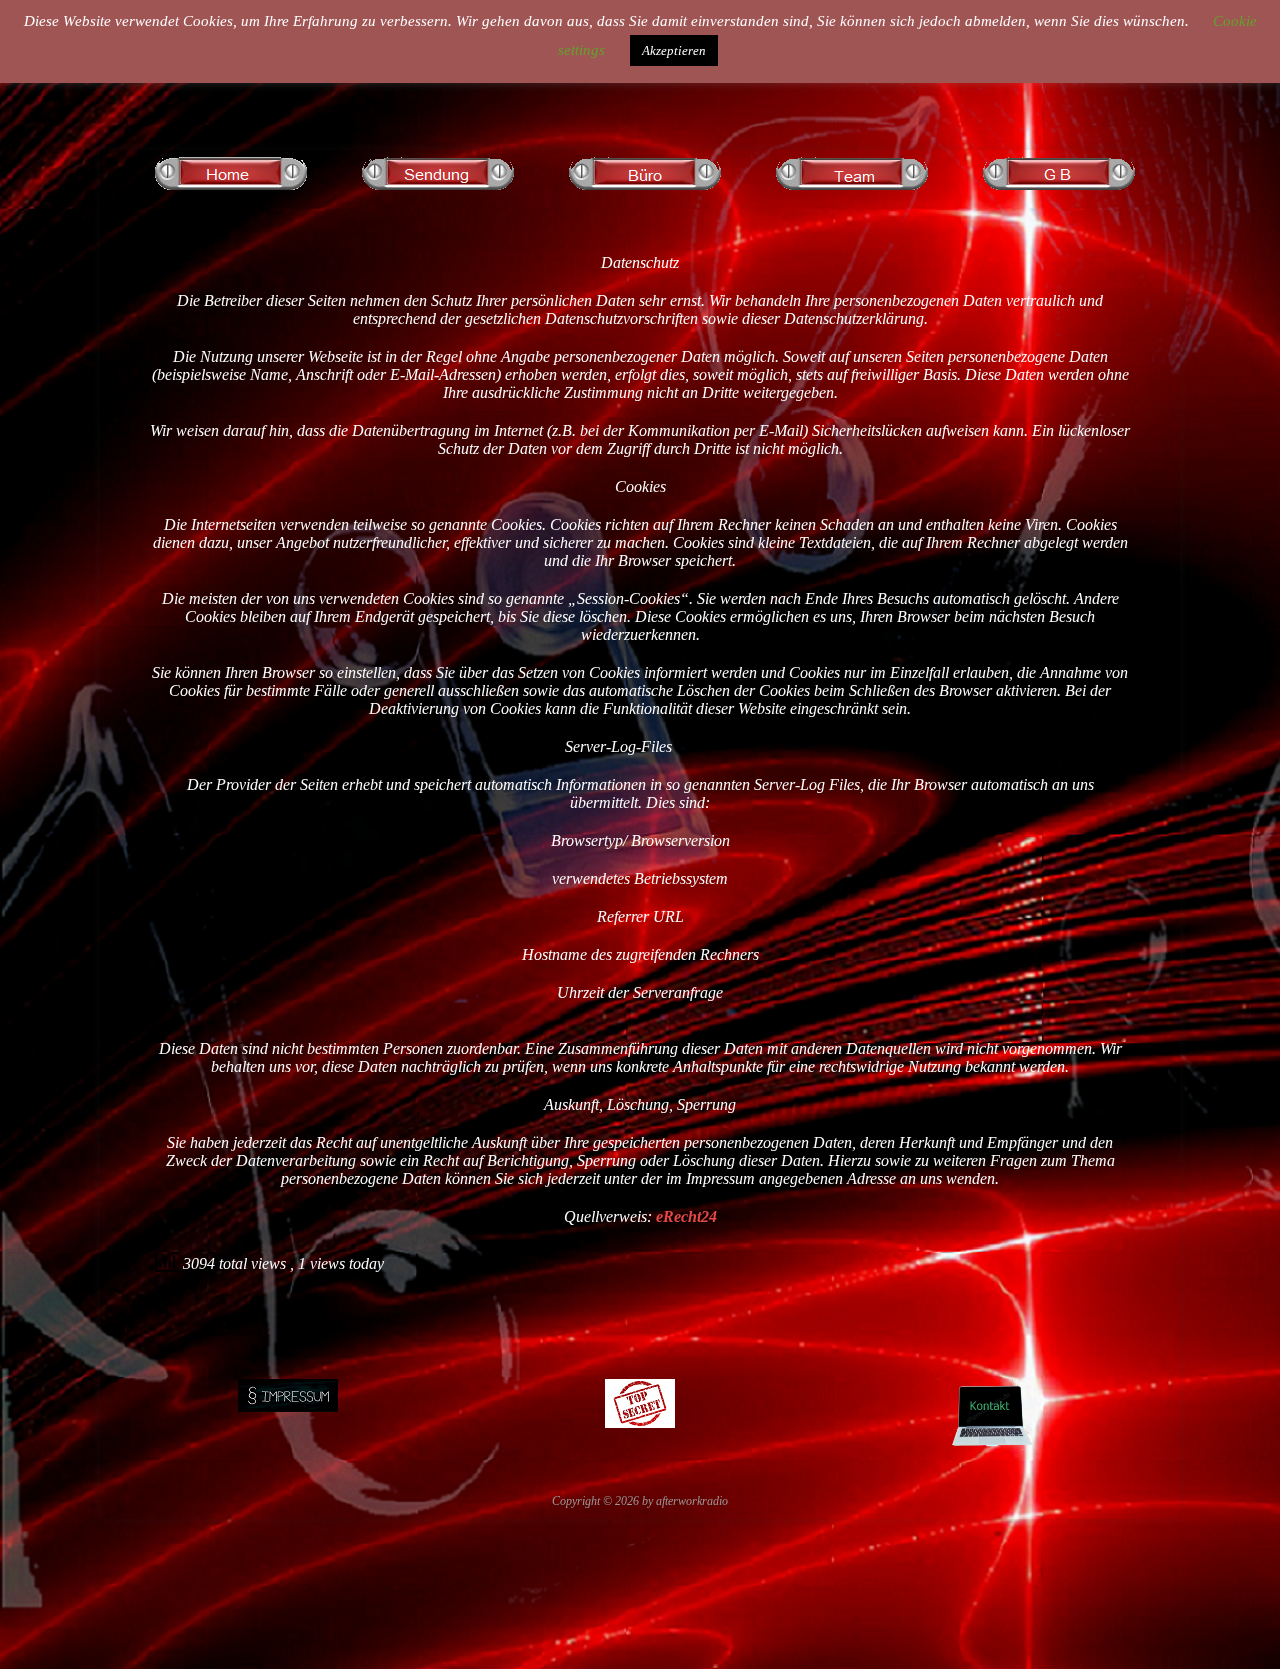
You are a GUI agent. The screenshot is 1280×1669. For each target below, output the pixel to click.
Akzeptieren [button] (674, 50)
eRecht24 (686, 1216)
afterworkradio (692, 1501)
